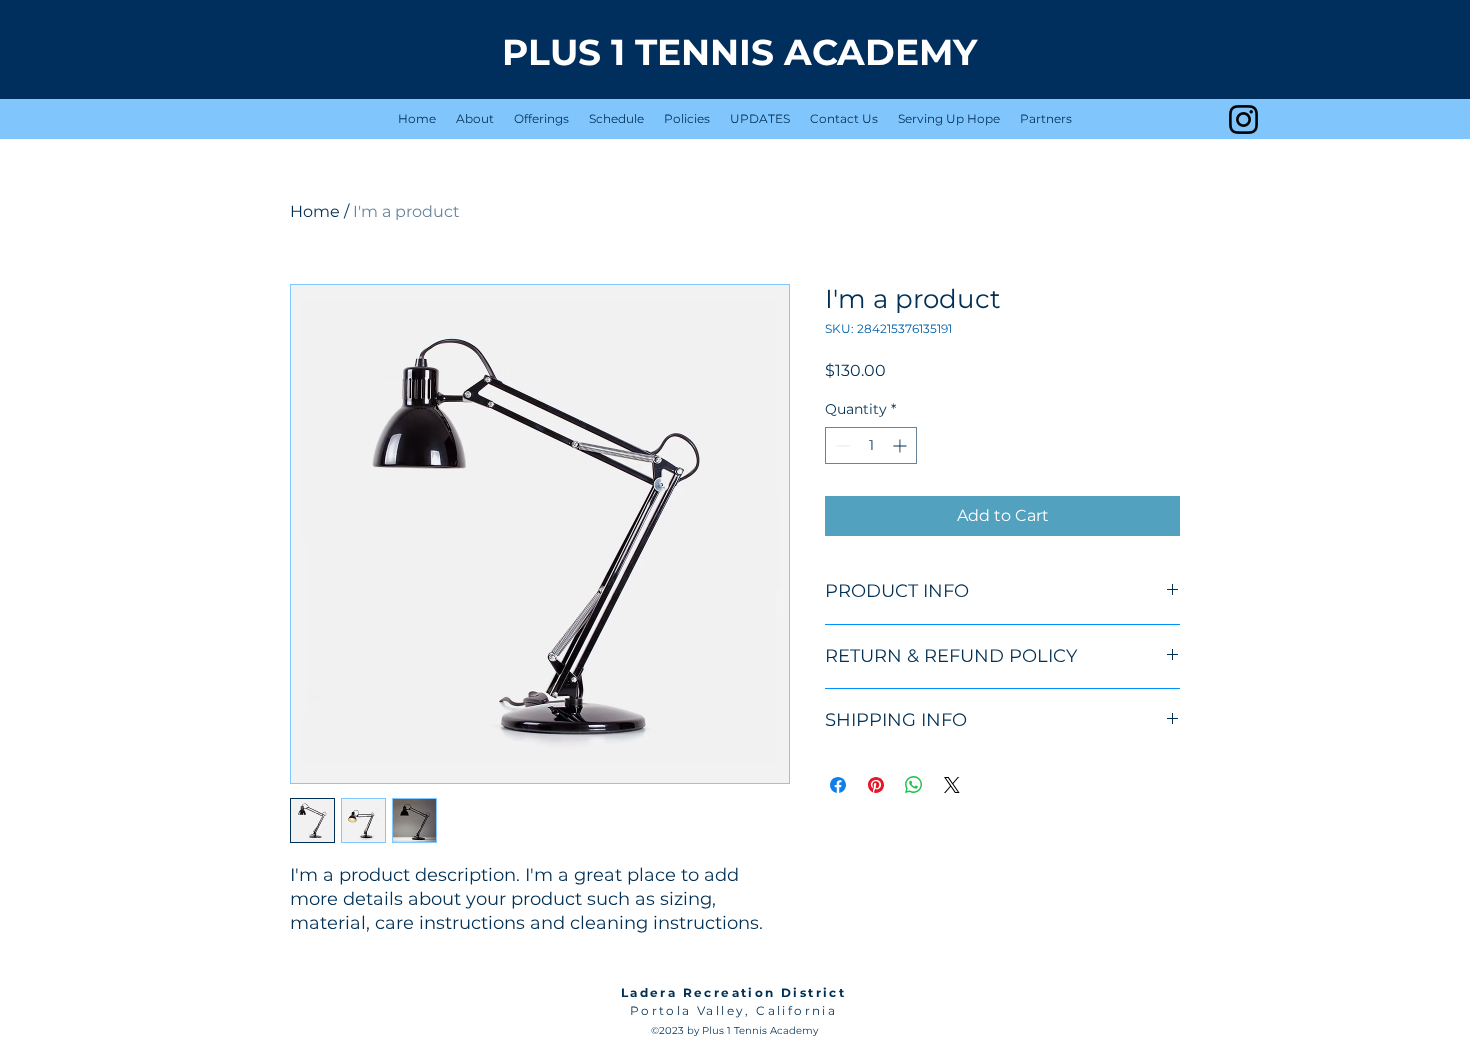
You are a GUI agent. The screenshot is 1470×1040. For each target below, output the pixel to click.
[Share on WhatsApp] (914, 785)
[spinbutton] (871, 445)
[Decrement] (840, 445)
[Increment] (901, 445)
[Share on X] (952, 785)
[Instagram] (1243, 119)
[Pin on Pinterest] (876, 785)
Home (315, 211)
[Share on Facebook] (838, 785)
